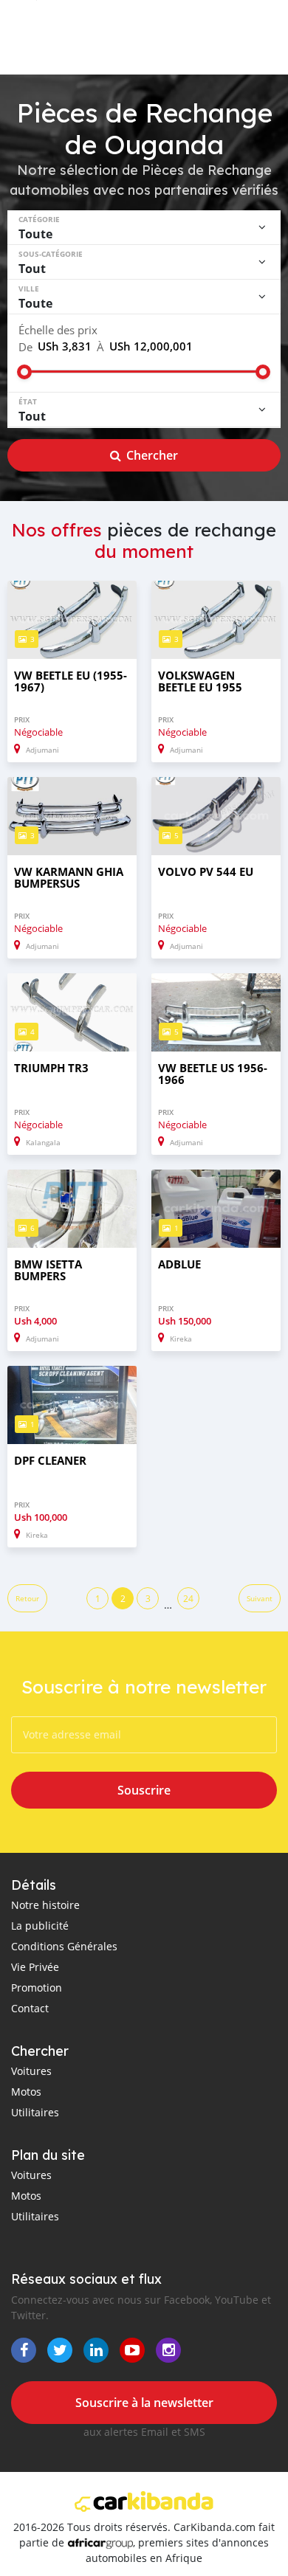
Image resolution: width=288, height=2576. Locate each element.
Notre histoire (45, 1905)
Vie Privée (35, 1967)
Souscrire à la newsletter (144, 2403)
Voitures (31, 2071)
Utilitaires (35, 2112)
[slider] (24, 372)
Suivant (260, 1599)
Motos (26, 2092)
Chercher (152, 455)
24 (188, 1598)
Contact (30, 2008)
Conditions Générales (64, 1946)
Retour (27, 1599)
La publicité (40, 1926)
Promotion (37, 1988)
